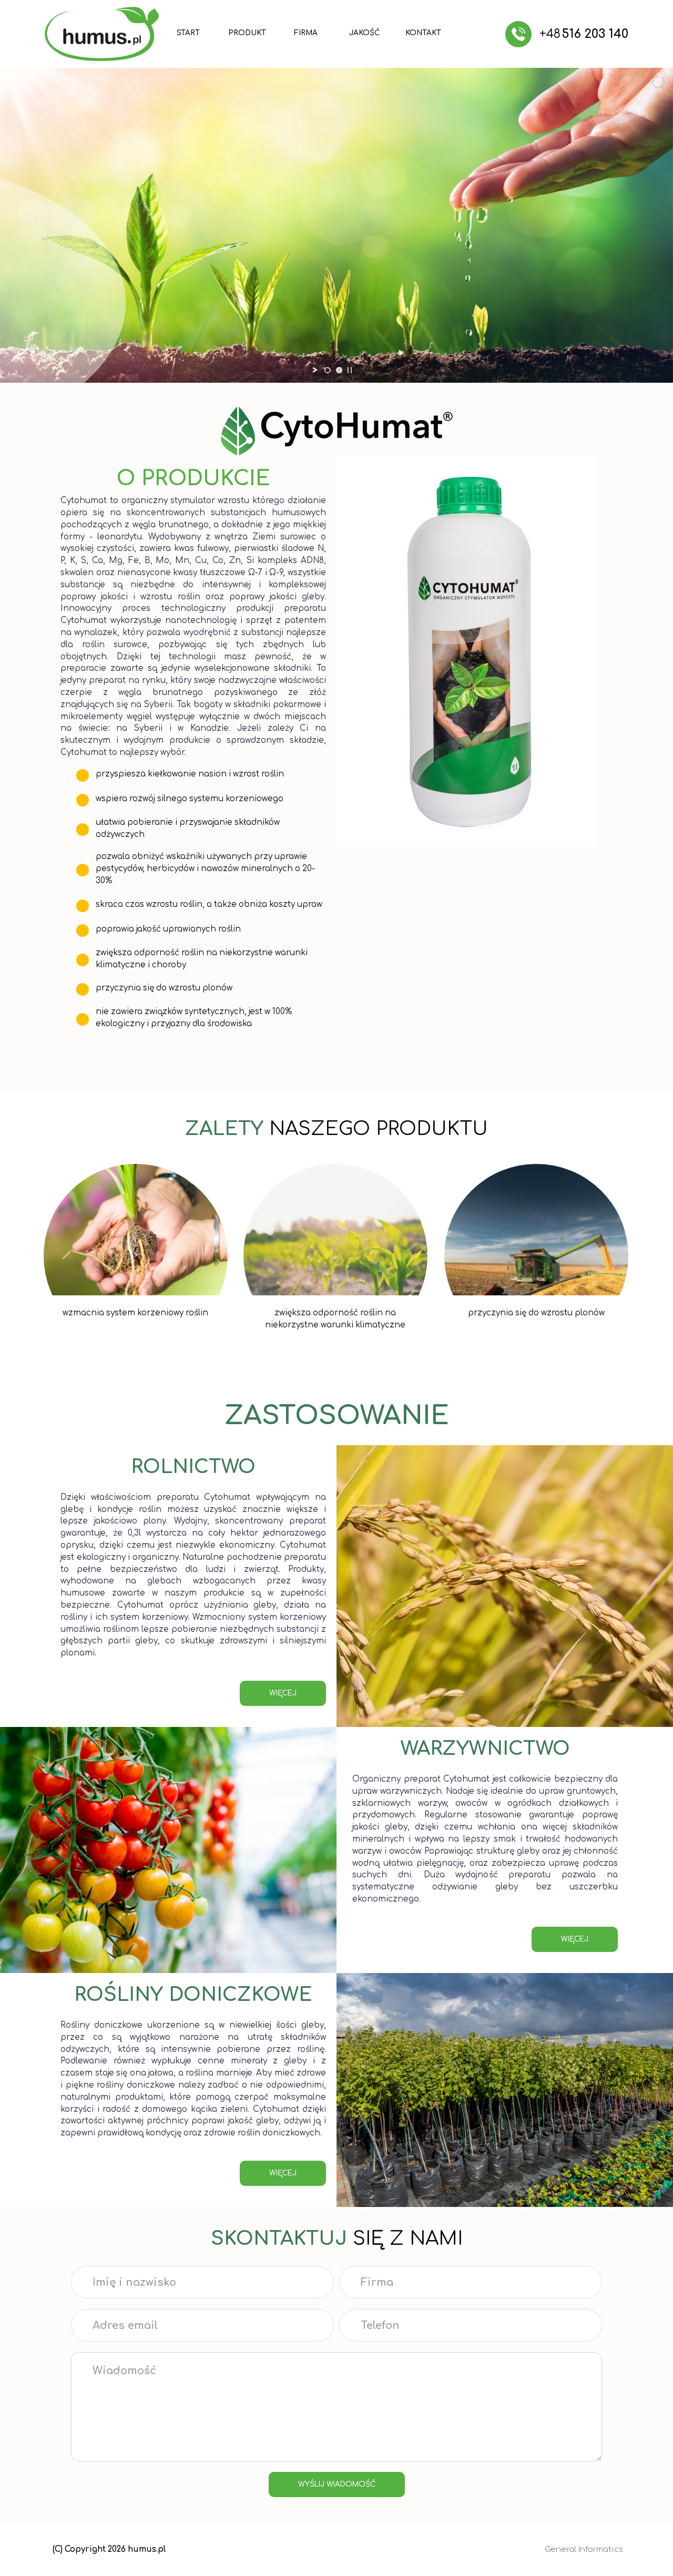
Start (188, 33)
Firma (306, 33)
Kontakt (423, 33)
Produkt (247, 33)
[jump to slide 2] (339, 370)
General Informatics (584, 2549)
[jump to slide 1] (328, 370)
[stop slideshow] (350, 370)
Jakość (364, 33)
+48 (584, 34)
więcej (283, 1693)
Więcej (575, 1939)
